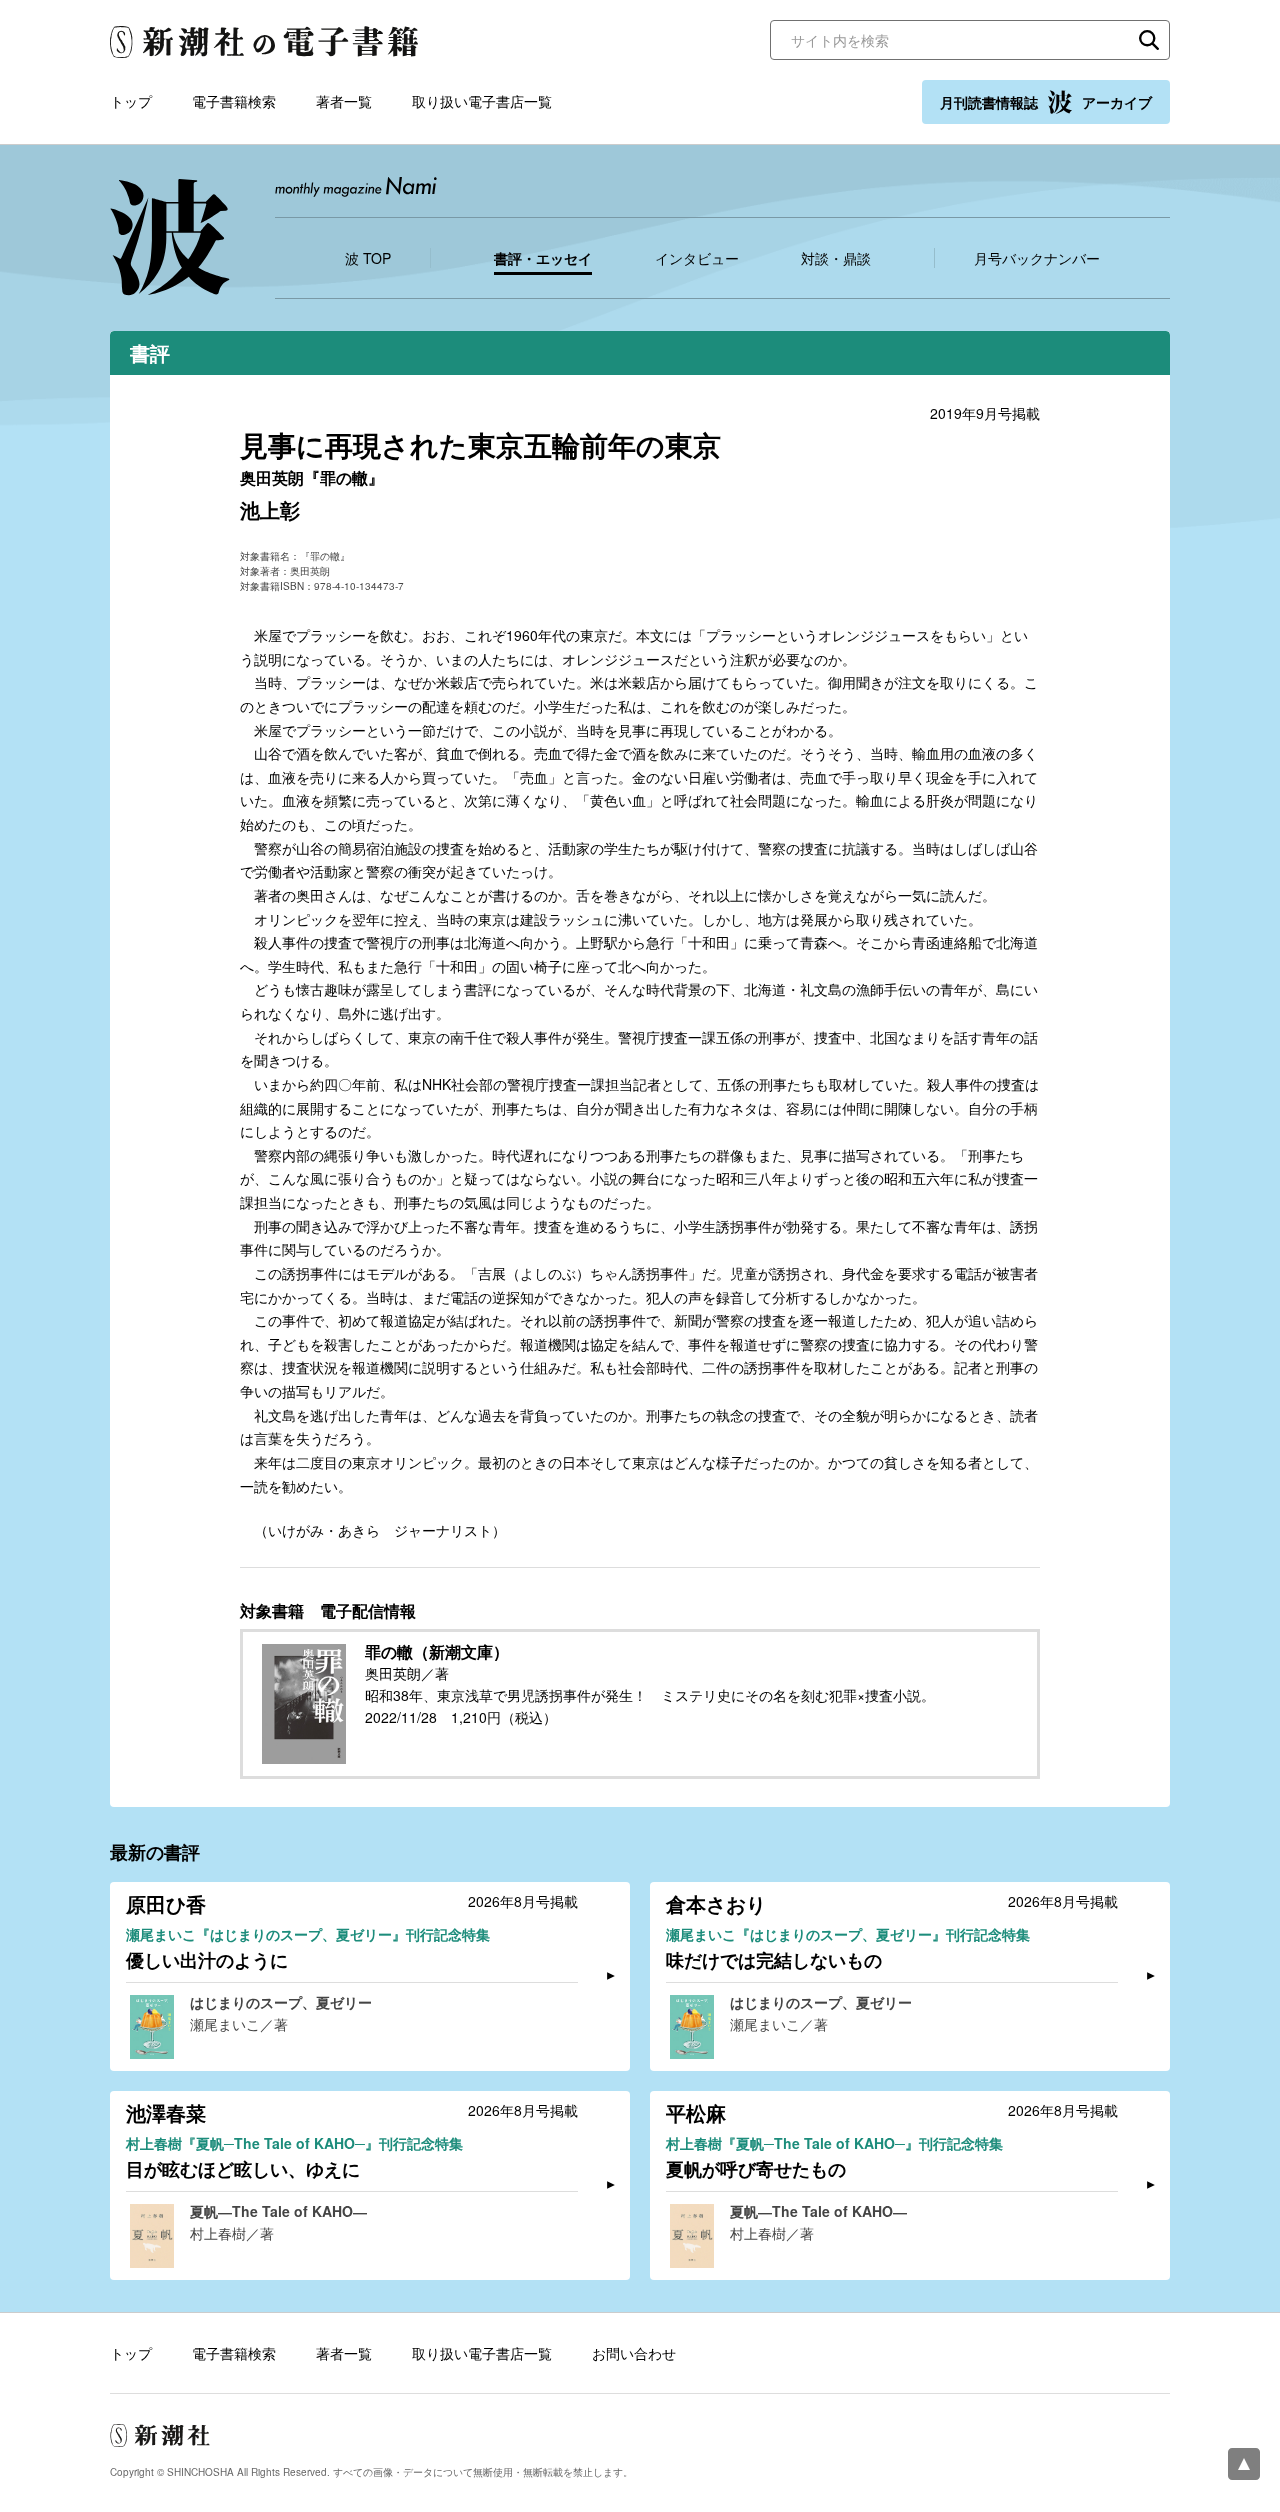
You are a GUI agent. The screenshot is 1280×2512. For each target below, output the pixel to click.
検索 (1149, 40)
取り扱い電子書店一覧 (482, 101)
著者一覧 (344, 101)
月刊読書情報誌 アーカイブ (1046, 102)
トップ (131, 101)
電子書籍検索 (234, 101)
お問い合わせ (634, 2353)
